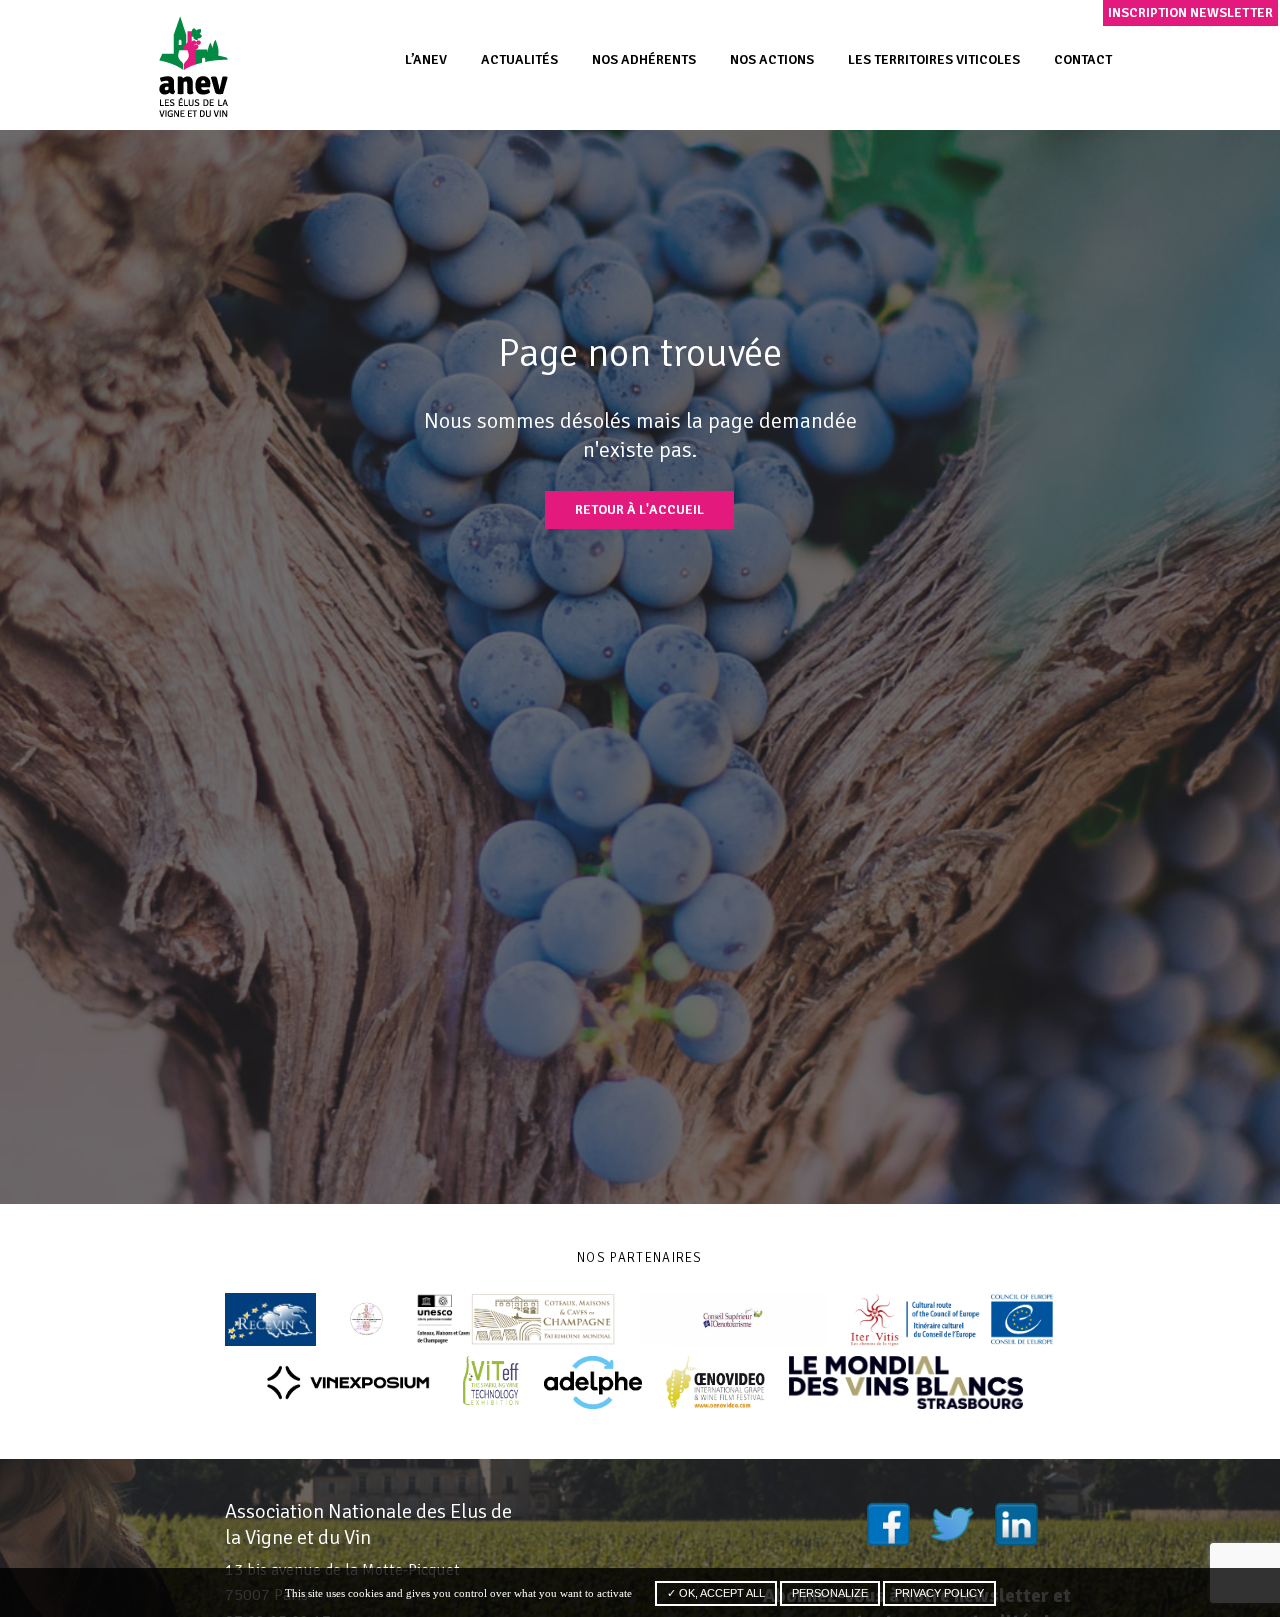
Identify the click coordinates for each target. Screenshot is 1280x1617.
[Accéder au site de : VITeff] (492, 1382)
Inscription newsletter (1190, 12)
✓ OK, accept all (716, 1593)
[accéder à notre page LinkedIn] (1016, 1524)
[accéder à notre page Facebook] (888, 1524)
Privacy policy (939, 1593)
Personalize (830, 1593)
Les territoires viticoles (934, 59)
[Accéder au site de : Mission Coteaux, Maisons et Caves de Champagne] (515, 1319)
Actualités (519, 59)
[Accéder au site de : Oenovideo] (716, 1382)
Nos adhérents (644, 59)
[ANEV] (193, 66)
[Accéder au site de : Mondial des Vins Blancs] (906, 1382)
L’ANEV (426, 59)
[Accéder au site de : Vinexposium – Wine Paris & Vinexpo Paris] (348, 1382)
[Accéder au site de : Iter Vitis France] (953, 1319)
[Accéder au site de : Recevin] (270, 1319)
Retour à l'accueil (639, 509)
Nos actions (772, 59)
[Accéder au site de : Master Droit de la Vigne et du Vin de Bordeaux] (366, 1319)
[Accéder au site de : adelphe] (593, 1382)
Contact (1083, 59)
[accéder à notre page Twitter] (952, 1524)
